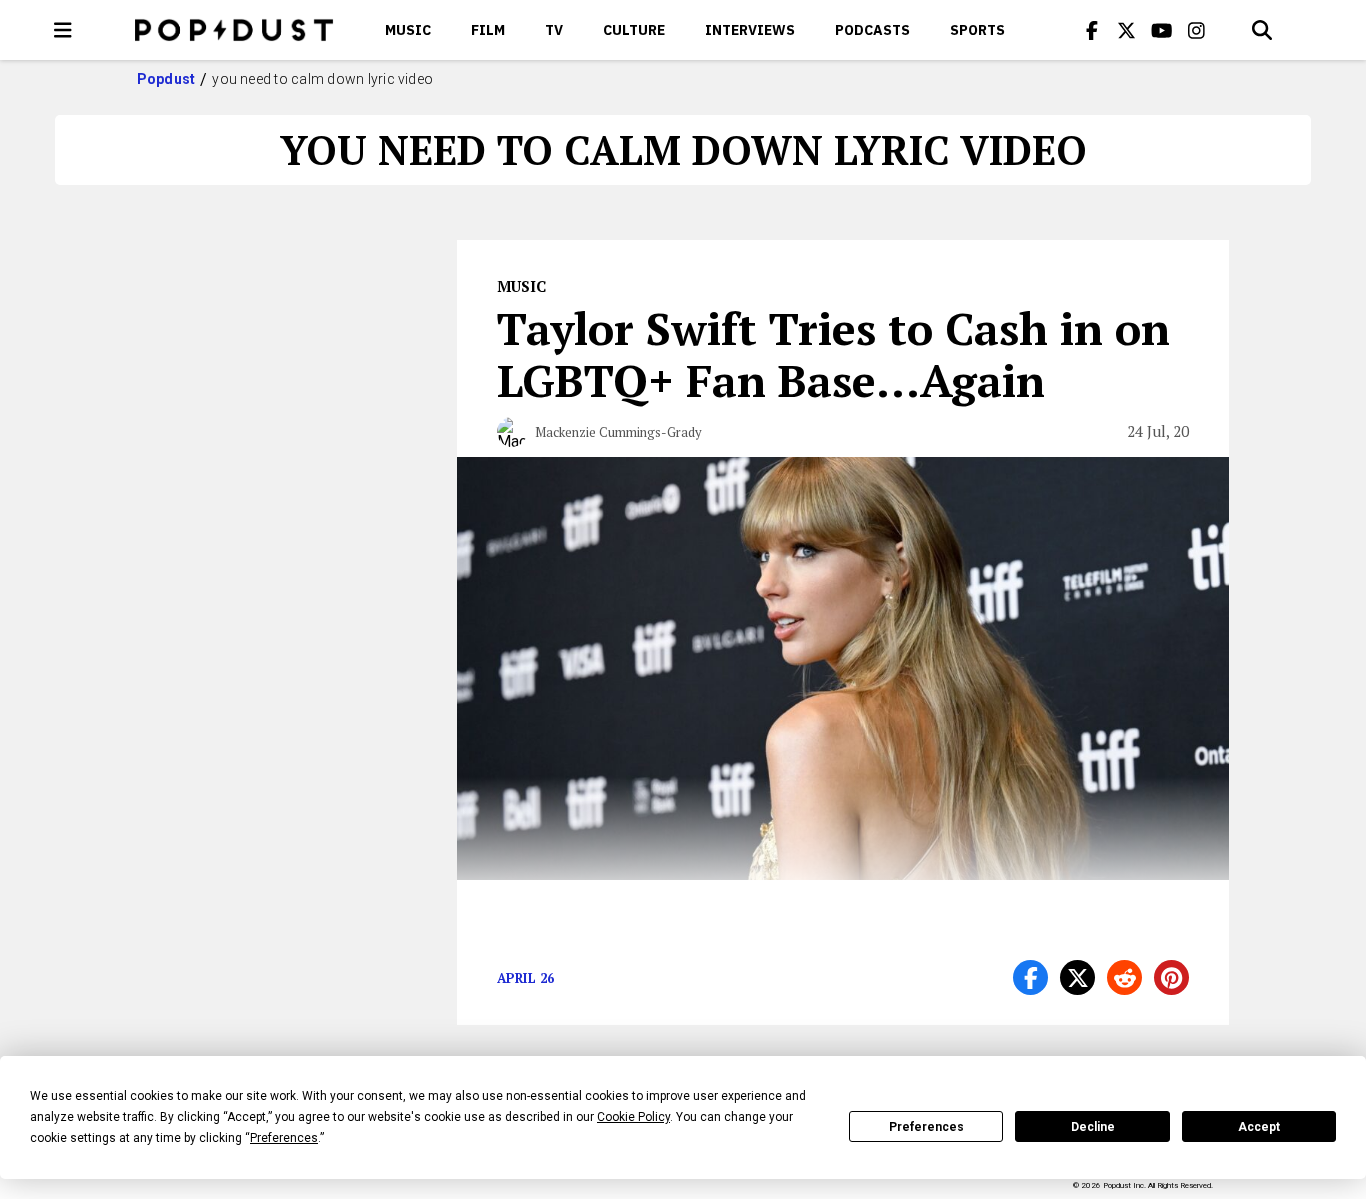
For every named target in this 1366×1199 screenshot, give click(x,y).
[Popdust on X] (1127, 30)
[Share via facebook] (1030, 977)
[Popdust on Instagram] (1197, 30)
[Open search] (1262, 30)
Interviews (750, 30)
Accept (1259, 1127)
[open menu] (63, 30)
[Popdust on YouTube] (1162, 30)
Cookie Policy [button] (633, 1117)
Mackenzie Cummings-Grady (618, 432)
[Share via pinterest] (1171, 977)
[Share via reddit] (1124, 977)
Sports (977, 30)
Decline (1093, 1127)
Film (488, 30)
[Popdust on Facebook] (1092, 30)
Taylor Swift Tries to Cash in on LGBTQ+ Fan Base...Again (833, 354)
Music (408, 30)
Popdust (166, 79)
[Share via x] (1077, 977)
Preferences (926, 1127)
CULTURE (634, 30)
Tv (554, 30)
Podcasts (872, 30)
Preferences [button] (284, 1138)
